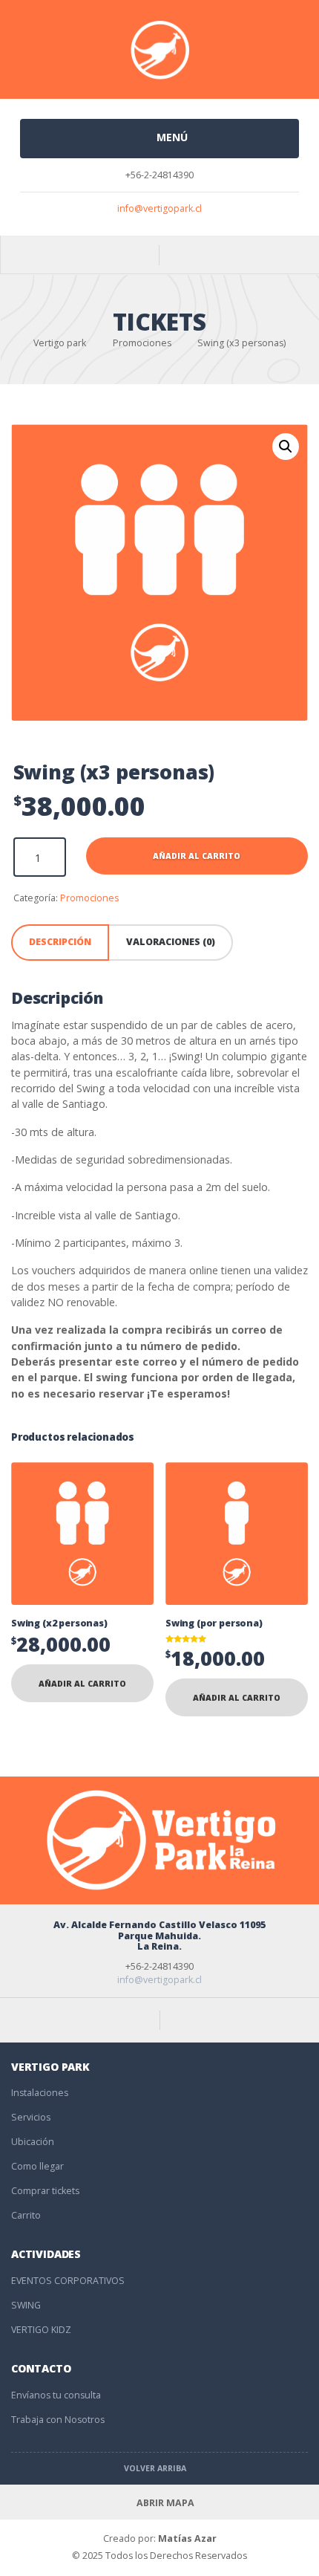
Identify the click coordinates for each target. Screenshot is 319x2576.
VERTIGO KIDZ (41, 2330)
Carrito (26, 2215)
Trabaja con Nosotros (58, 2420)
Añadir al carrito (197, 856)
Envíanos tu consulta (56, 2395)
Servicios (31, 2117)
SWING (26, 2305)
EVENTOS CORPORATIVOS (68, 2281)
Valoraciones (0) (171, 942)
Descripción (60, 942)
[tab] (60, 943)
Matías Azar (187, 2538)
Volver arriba (156, 2468)
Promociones (89, 898)
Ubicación (33, 2142)
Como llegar (37, 2166)
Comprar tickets (45, 2191)
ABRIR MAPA (165, 2503)
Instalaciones (40, 2093)
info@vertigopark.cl (159, 208)
